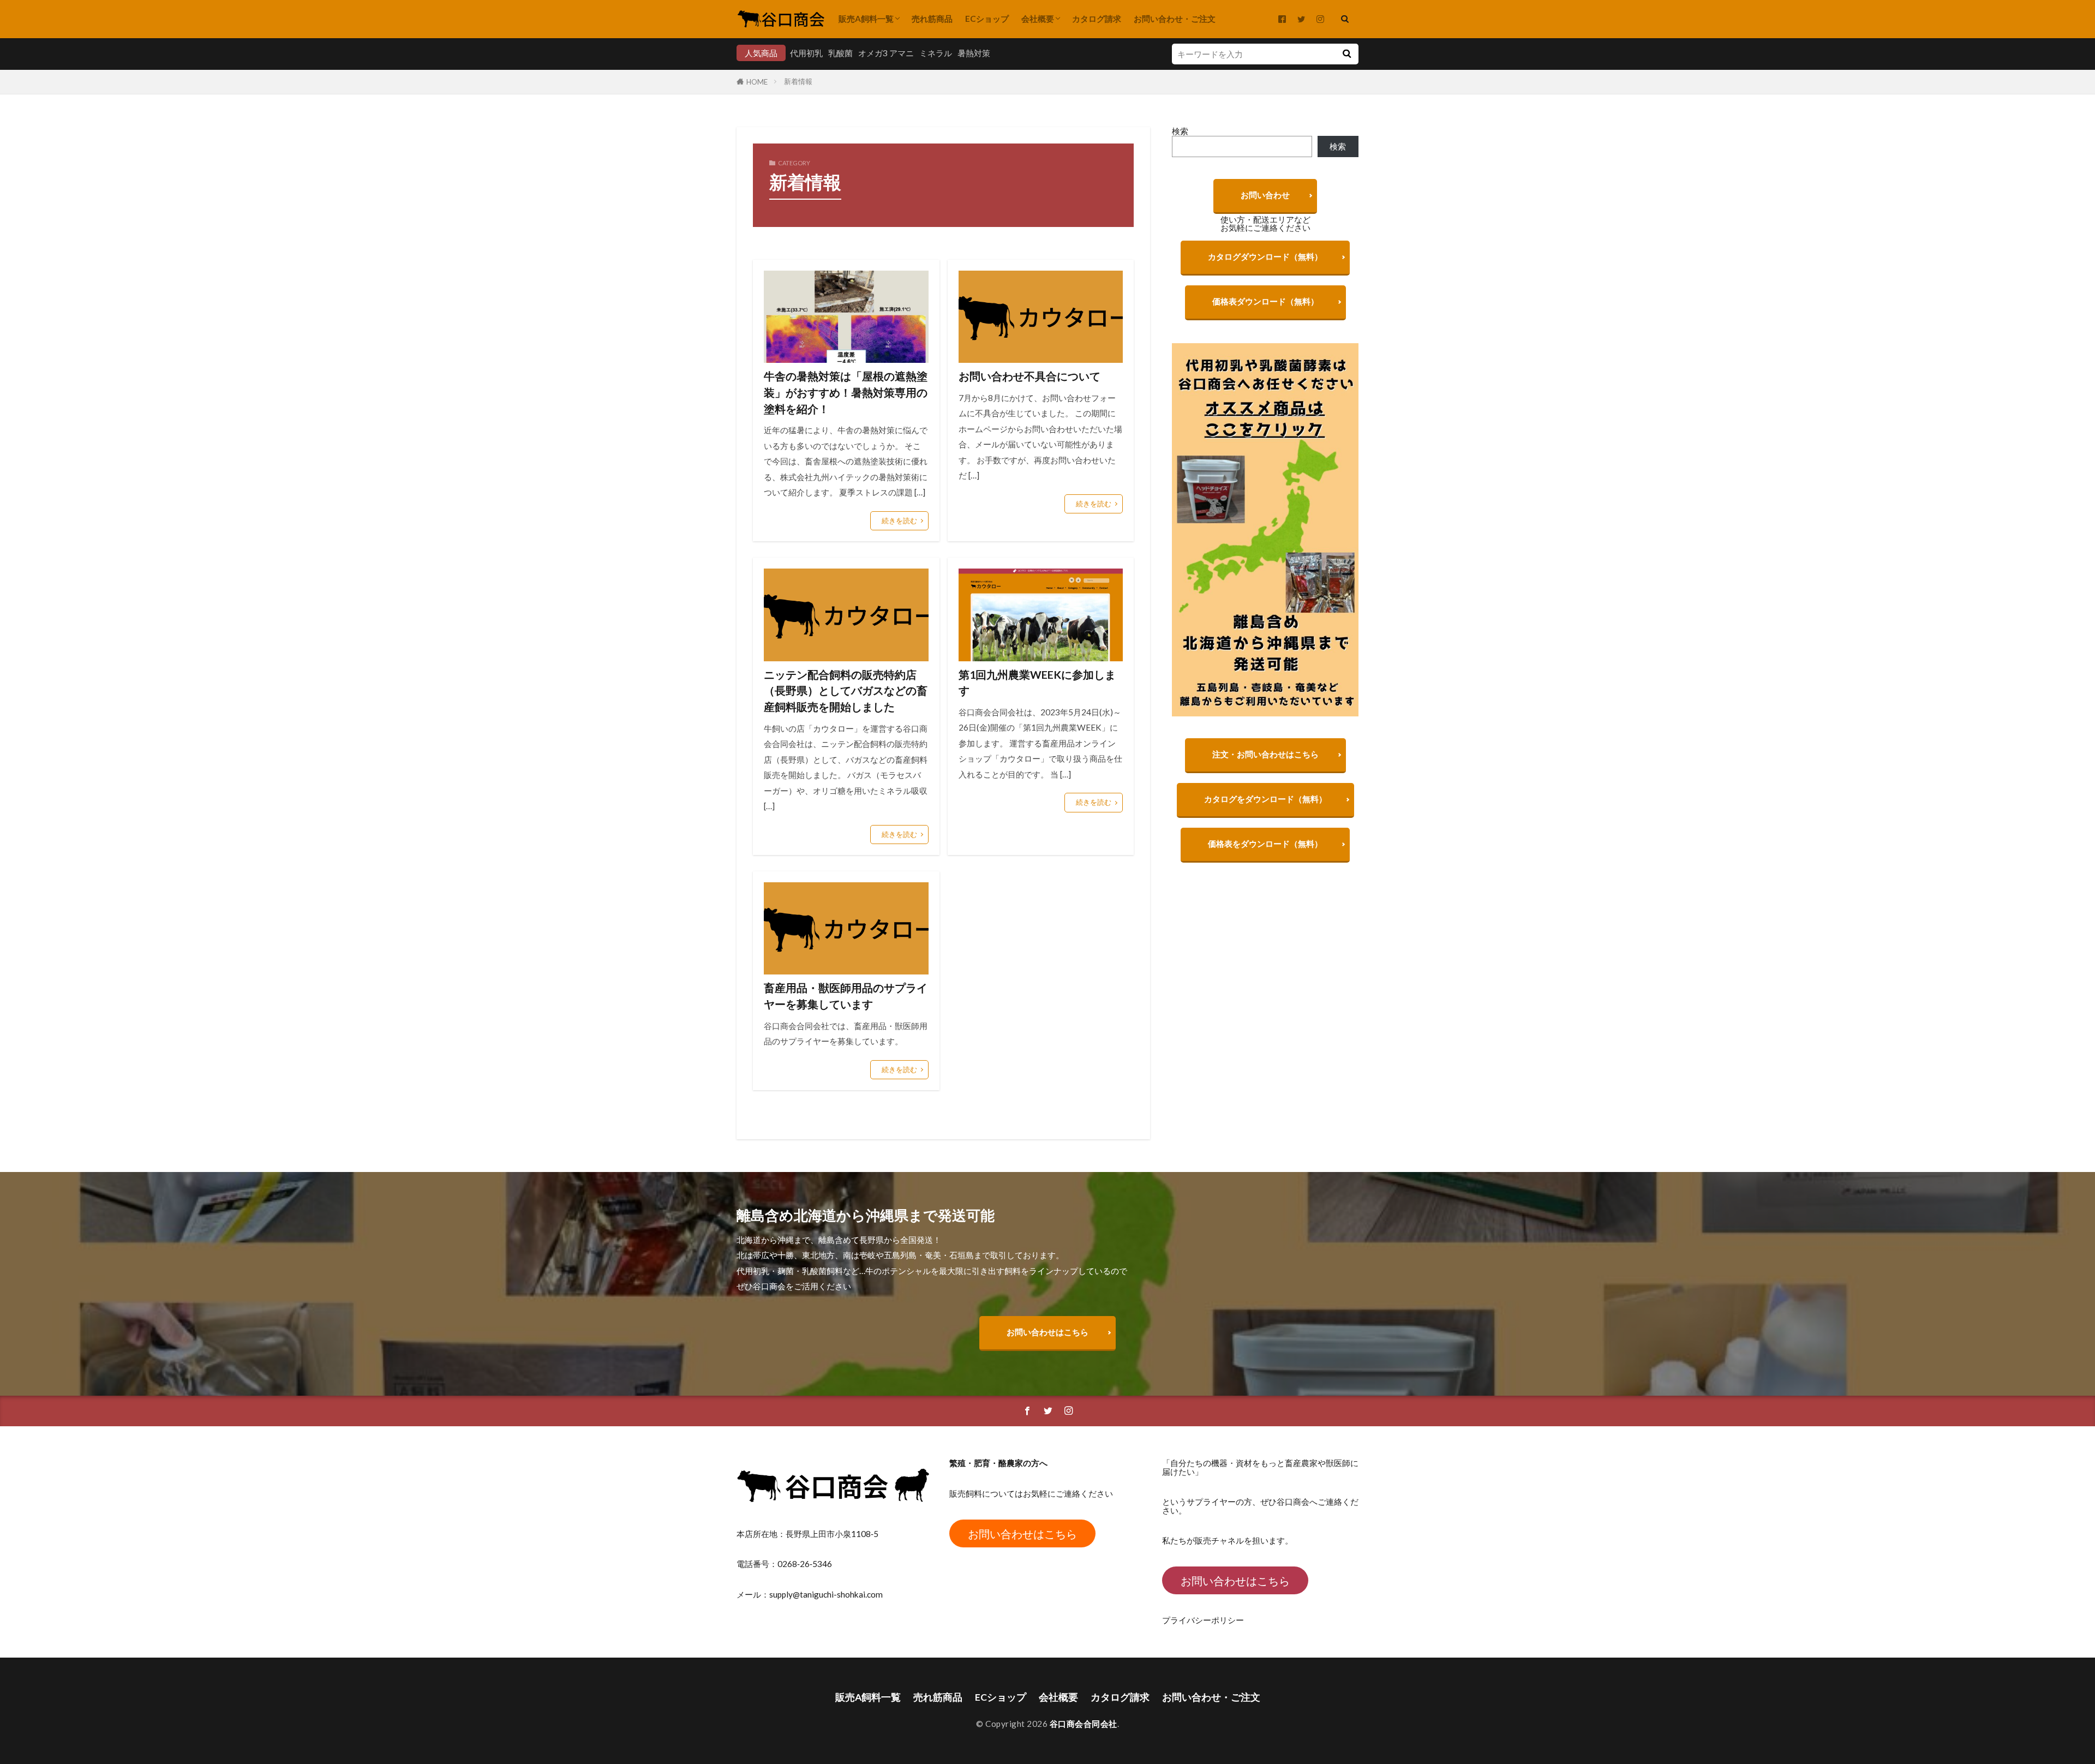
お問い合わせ (1265, 195)
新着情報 (798, 81)
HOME (757, 82)
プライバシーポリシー (1203, 1620)
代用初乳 (806, 53)
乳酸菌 (840, 53)
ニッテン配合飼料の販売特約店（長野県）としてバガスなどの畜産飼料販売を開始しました (846, 690)
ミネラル (936, 53)
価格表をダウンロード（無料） (1265, 844)
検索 (1180, 131)
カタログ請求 (1097, 19)
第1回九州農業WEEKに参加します (1037, 683)
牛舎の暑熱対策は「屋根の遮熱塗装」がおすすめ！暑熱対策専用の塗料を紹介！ (846, 392)
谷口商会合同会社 (1084, 1724)
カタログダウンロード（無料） (1265, 256)
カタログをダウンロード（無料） (1265, 799)
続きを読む (899, 521)
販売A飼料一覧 (866, 19)
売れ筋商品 (932, 19)
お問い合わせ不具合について (1029, 376)
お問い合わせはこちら (1047, 1332)
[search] (1346, 54)
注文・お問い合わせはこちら (1265, 754)
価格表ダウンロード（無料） (1265, 301)
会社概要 (1038, 19)
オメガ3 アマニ (886, 53)
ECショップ (987, 19)
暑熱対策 (974, 53)
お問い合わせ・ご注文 (1175, 19)
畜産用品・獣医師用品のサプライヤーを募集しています (846, 996)
